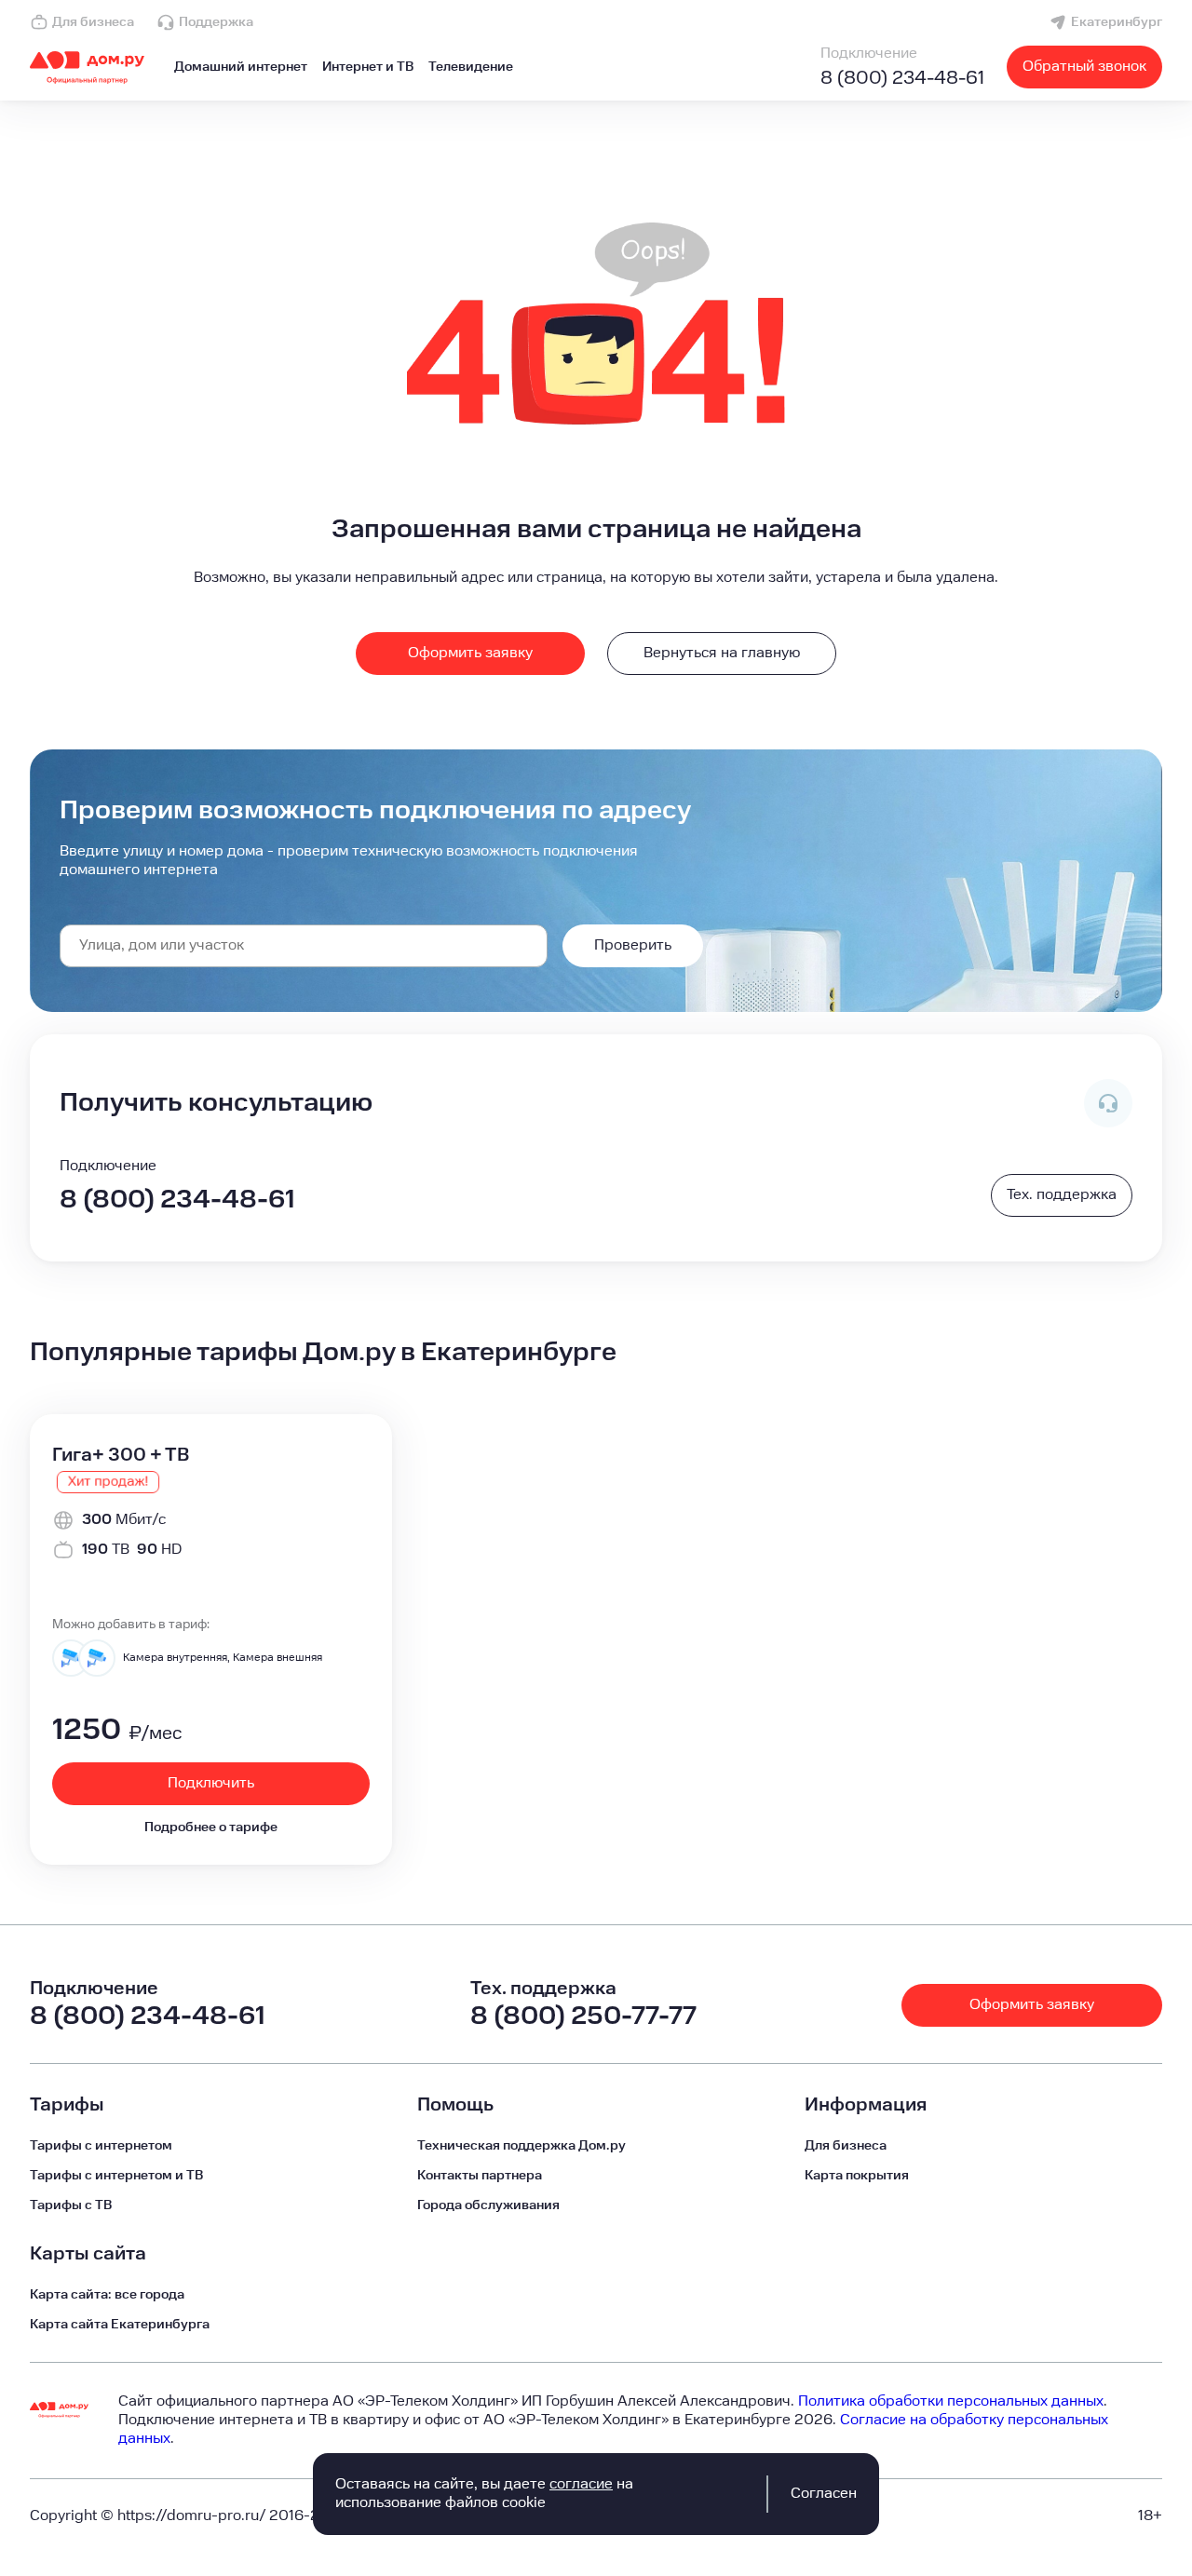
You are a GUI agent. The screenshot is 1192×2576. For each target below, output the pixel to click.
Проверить (633, 945)
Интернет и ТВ (368, 67)
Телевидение (471, 67)
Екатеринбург (1117, 22)
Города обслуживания (488, 2205)
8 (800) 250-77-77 (583, 2016)
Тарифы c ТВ (71, 2205)
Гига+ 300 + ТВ (121, 1455)
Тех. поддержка (1062, 1195)
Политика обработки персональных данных (951, 2401)
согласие (581, 2484)
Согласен (824, 2494)
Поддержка (216, 22)
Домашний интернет (241, 67)
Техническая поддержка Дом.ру (521, 2146)
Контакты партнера (480, 2176)
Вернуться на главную (722, 653)
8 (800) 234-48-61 (902, 78)
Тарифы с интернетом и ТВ (116, 2176)
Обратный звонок (1084, 67)
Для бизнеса (93, 22)
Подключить (211, 1783)
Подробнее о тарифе (211, 1827)
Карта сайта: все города (107, 2295)
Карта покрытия (857, 2176)
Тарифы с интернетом (101, 2146)
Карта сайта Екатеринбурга (120, 2325)
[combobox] (304, 946)
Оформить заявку (470, 653)
